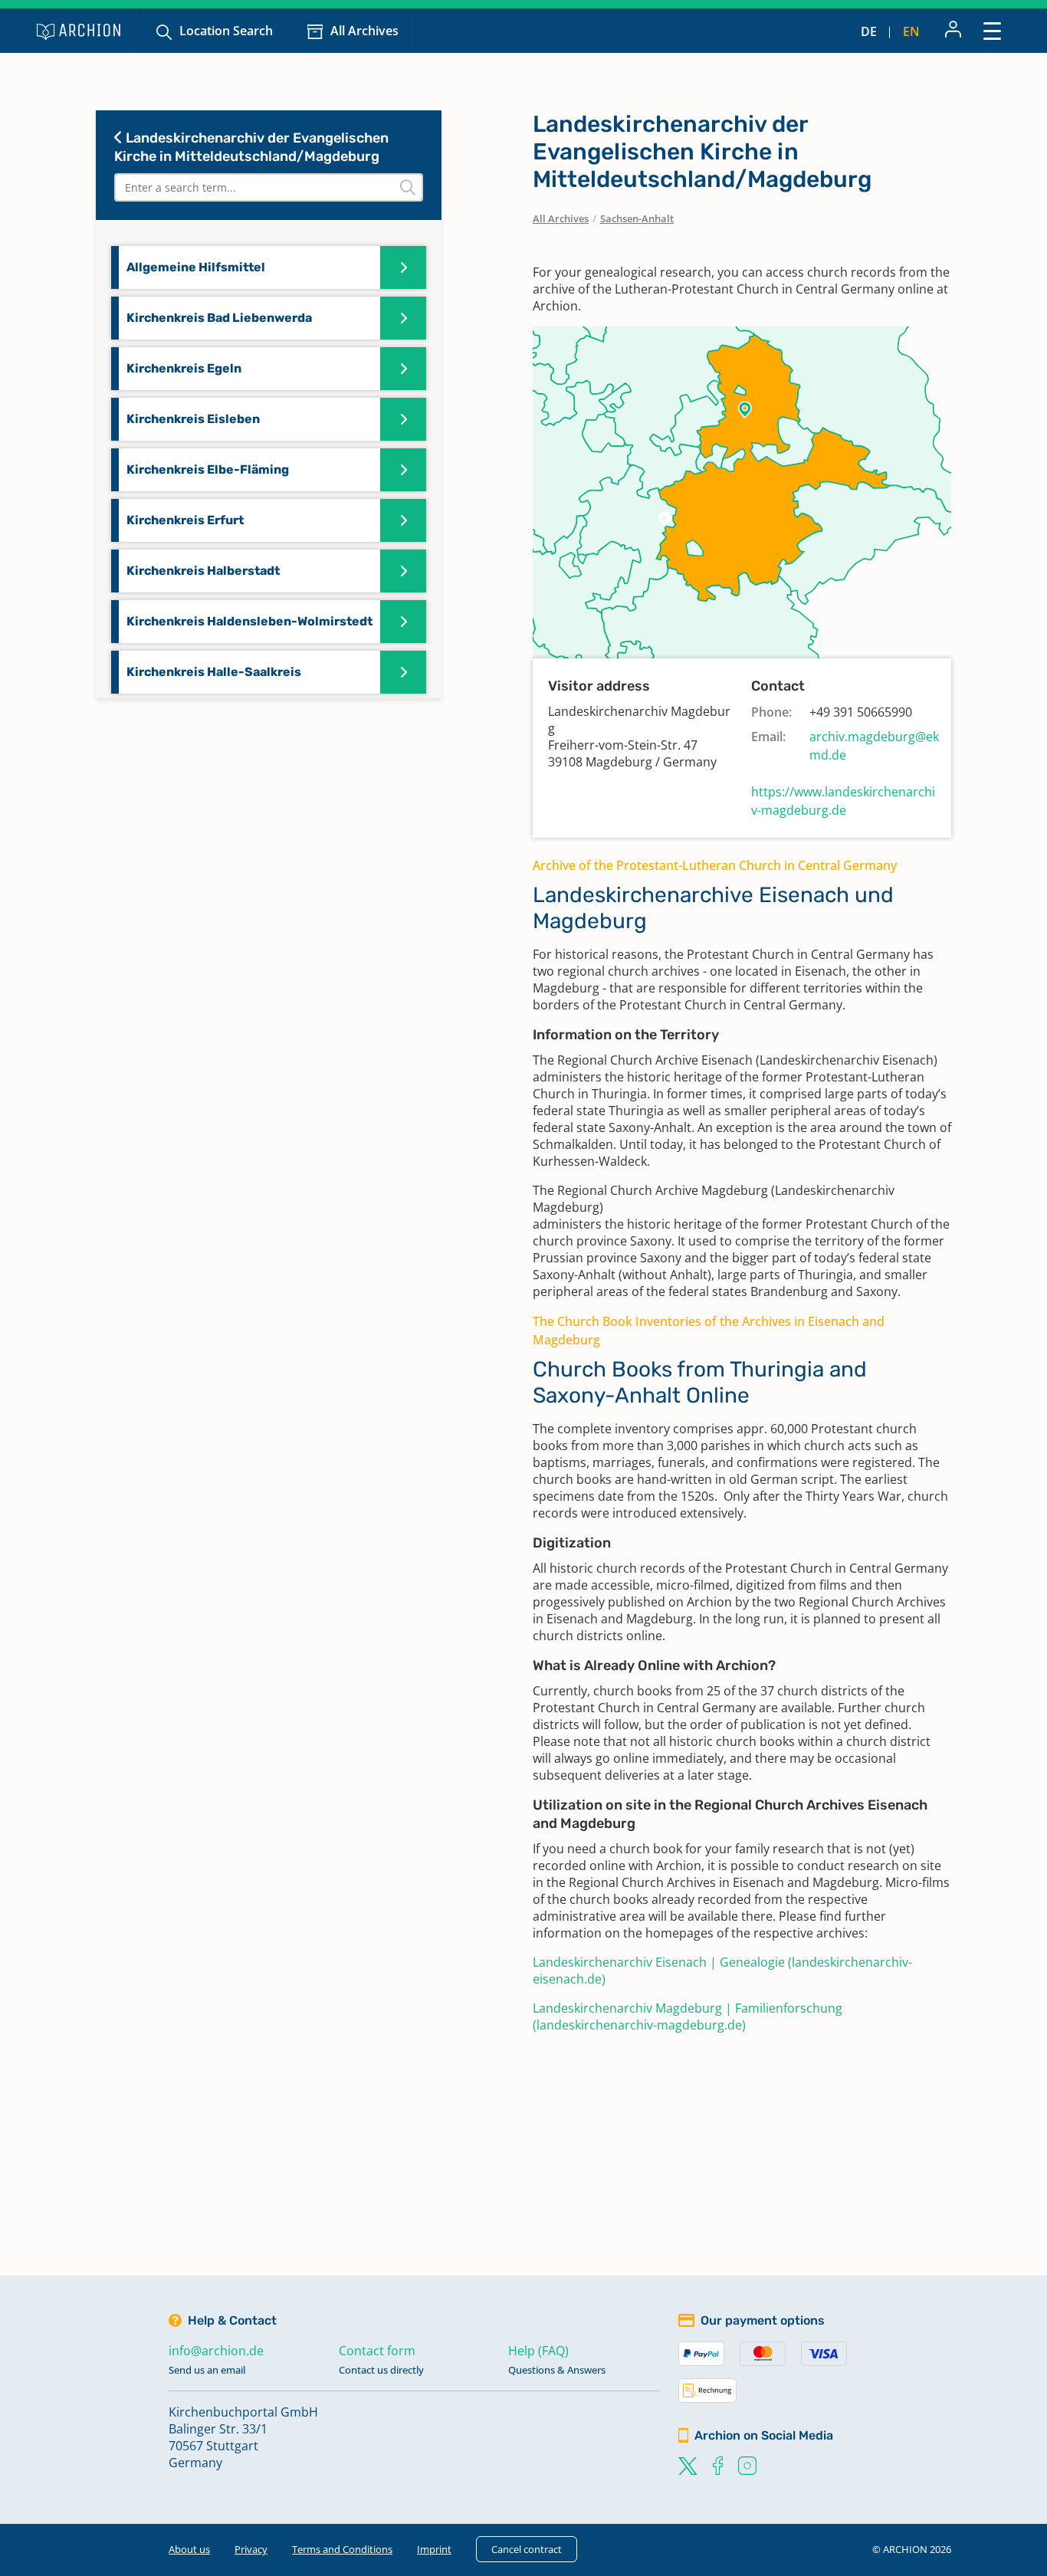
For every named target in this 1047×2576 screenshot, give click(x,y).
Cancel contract (527, 2549)
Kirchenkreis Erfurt (185, 520)
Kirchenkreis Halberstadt (203, 571)
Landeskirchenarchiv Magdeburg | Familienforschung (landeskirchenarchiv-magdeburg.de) (688, 2016)
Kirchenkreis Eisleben (193, 419)
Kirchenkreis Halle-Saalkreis (214, 672)
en (911, 31)
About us (189, 2549)
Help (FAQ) (538, 2351)
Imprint (434, 2549)
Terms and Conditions (342, 2549)
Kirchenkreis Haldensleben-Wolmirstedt (249, 621)
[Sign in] (953, 31)
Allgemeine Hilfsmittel (196, 267)
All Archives (364, 31)
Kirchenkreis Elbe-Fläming (208, 469)
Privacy (251, 2549)
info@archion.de (216, 2351)
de (869, 31)
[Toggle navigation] (992, 30)
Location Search (226, 31)
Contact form (377, 2351)
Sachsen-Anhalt (637, 218)
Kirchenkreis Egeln (184, 368)
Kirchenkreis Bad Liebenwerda (219, 318)
